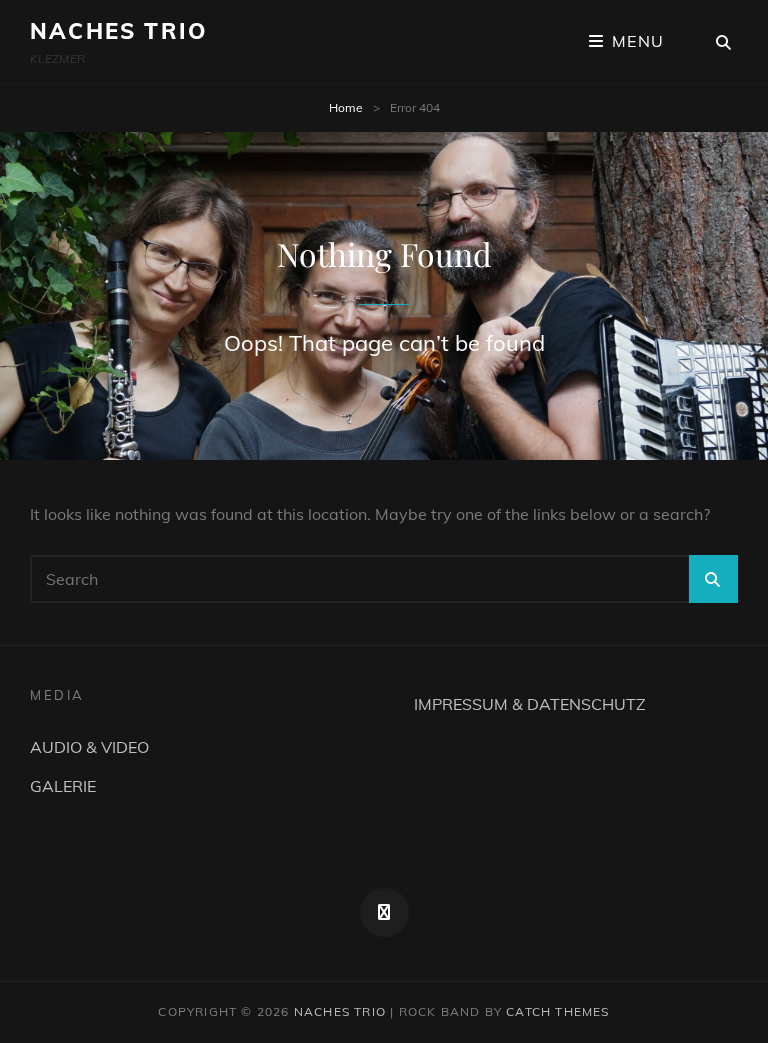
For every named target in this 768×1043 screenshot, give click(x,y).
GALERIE (63, 786)
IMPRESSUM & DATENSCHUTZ (530, 704)
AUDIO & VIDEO (89, 747)
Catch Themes (557, 1011)
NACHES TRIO (118, 31)
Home (346, 107)
